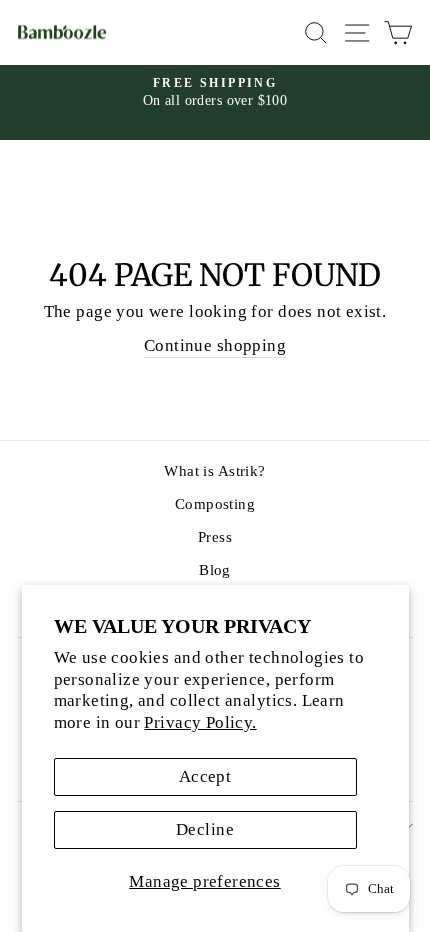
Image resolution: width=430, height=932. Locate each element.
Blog (215, 569)
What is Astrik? (214, 470)
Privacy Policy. (200, 722)
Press (215, 536)
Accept (205, 776)
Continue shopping (215, 345)
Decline (205, 829)
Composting (215, 503)
